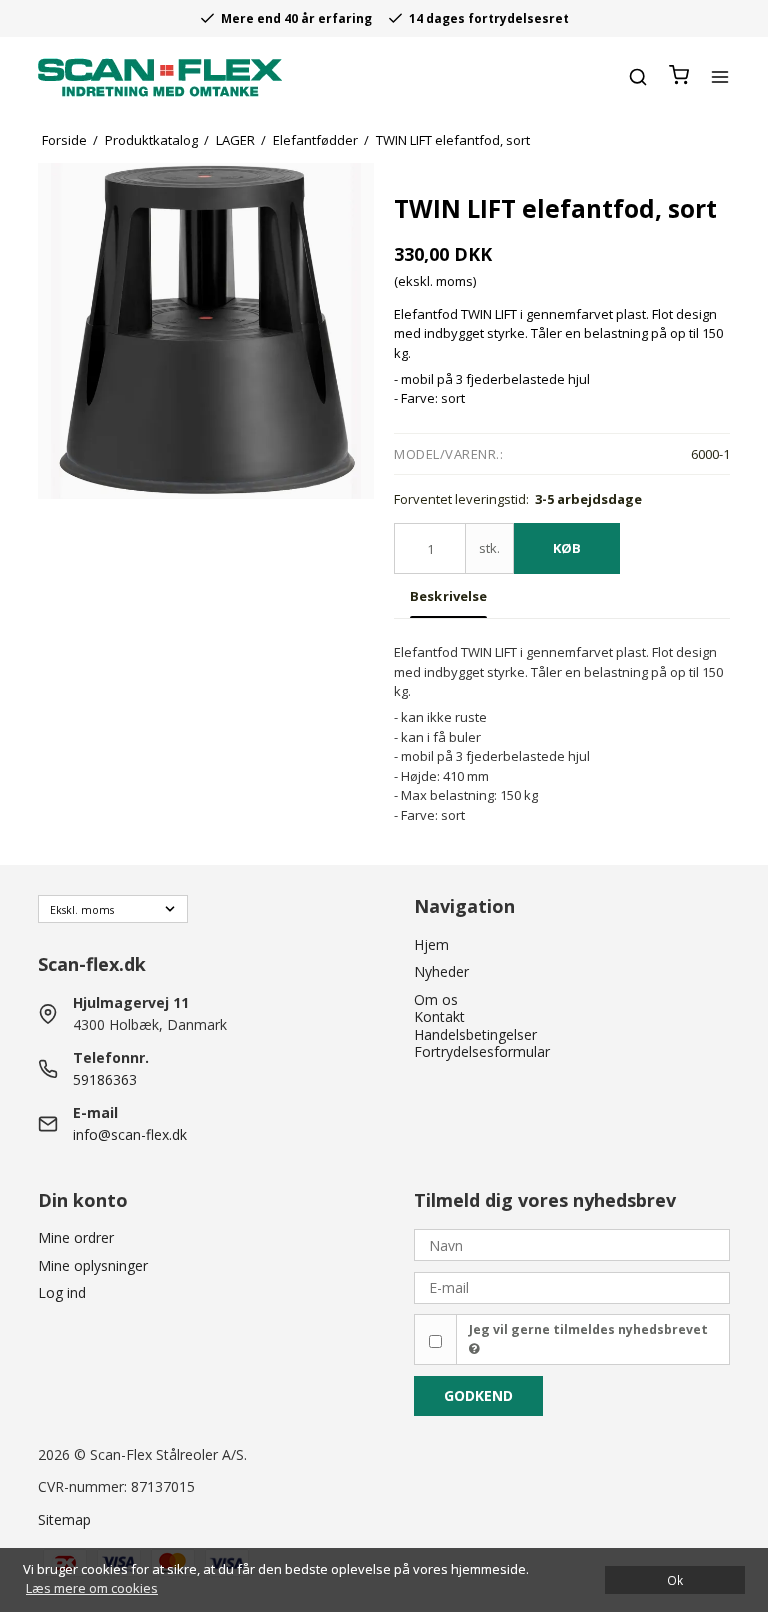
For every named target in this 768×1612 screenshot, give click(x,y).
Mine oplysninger (93, 1265)
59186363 (105, 1079)
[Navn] (572, 1243)
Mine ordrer (76, 1237)
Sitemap (64, 1519)
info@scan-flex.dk (130, 1134)
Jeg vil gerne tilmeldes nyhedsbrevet (588, 1329)
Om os (436, 999)
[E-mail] (572, 1286)
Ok (675, 1580)
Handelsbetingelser (475, 1034)
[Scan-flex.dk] (160, 77)
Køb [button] (567, 548)
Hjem (431, 944)
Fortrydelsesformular (482, 1051)
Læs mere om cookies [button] (92, 1588)
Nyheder (441, 971)
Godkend (478, 1395)
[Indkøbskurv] (679, 76)
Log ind (62, 1292)
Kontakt (439, 1016)
